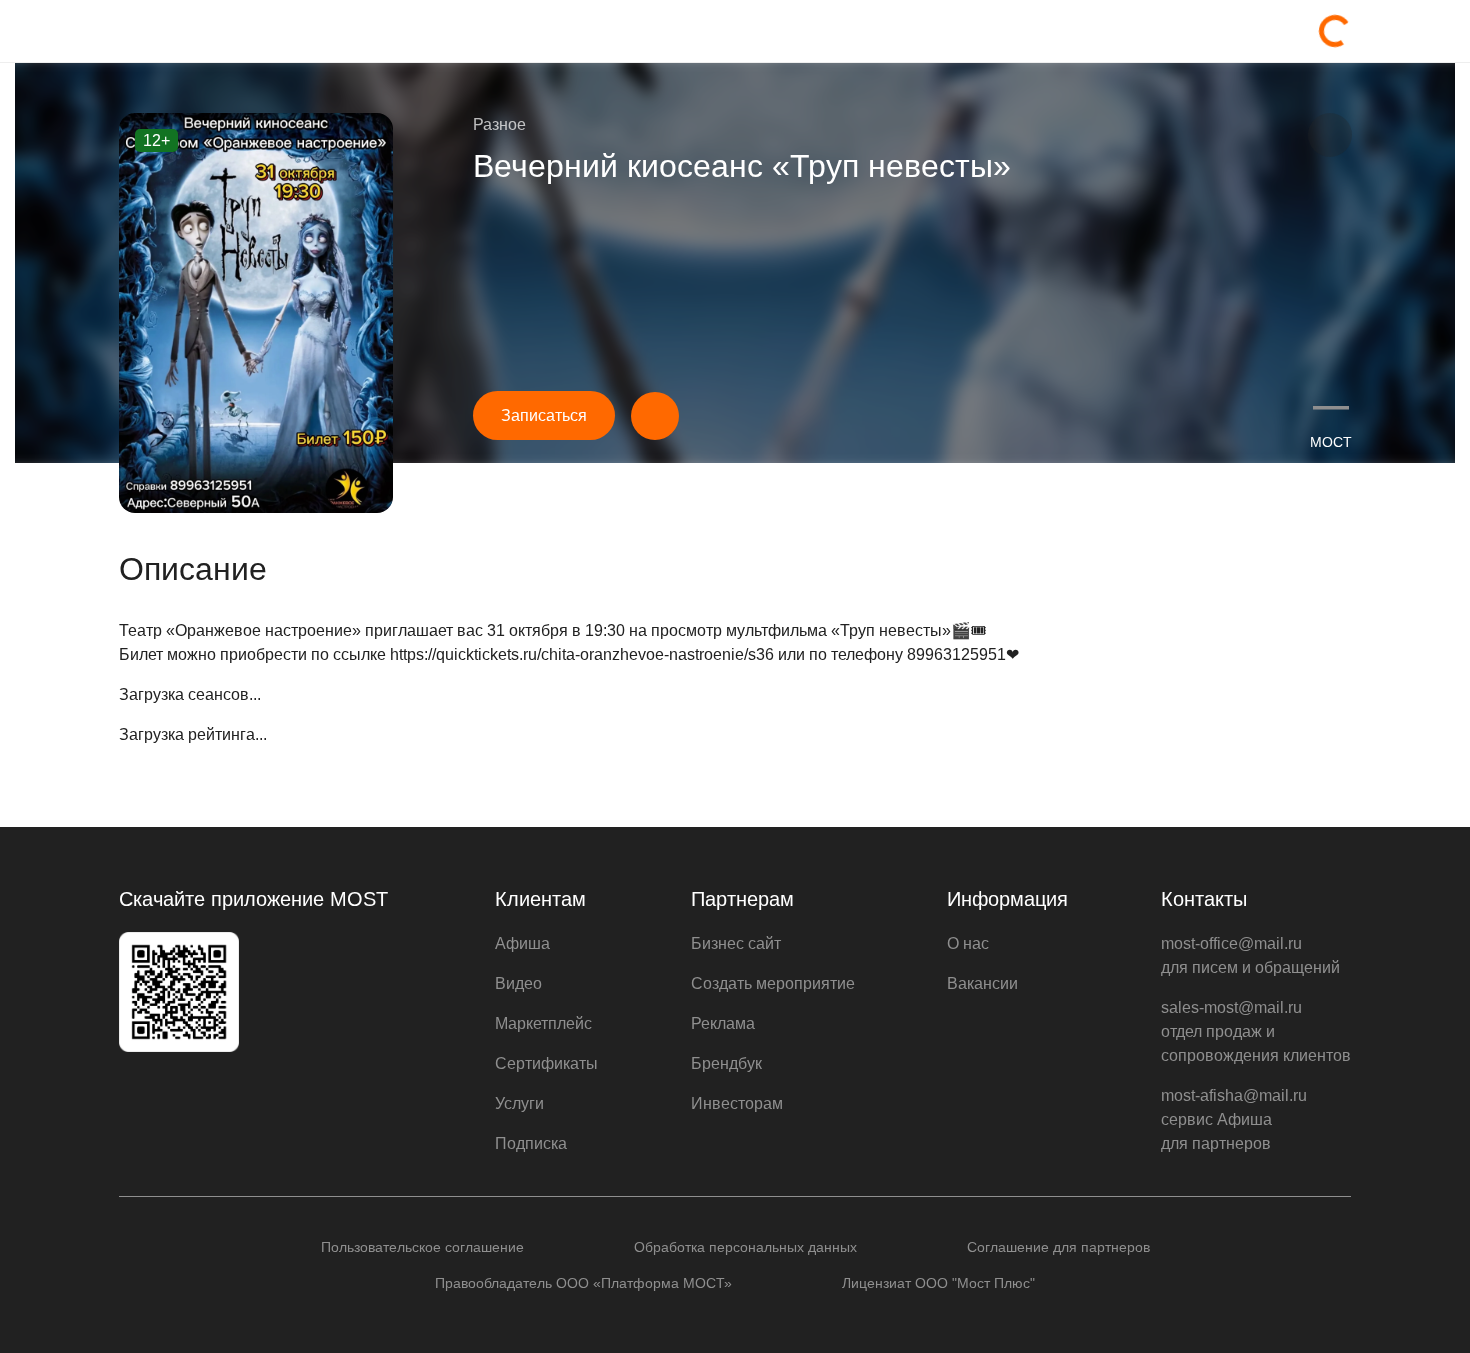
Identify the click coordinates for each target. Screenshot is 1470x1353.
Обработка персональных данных (745, 1247)
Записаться (544, 415)
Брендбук (726, 1063)
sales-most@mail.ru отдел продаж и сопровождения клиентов (1256, 1031)
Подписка (531, 1143)
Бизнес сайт (736, 943)
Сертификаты (546, 1063)
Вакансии (982, 983)
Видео (518, 983)
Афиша (522, 943)
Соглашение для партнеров (1058, 1247)
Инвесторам (737, 1103)
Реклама (723, 1023)
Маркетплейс (543, 1023)
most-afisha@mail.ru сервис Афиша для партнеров (1234, 1119)
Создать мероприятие (773, 983)
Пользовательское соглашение (422, 1247)
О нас (968, 943)
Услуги (519, 1103)
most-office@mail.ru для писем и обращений (1250, 955)
